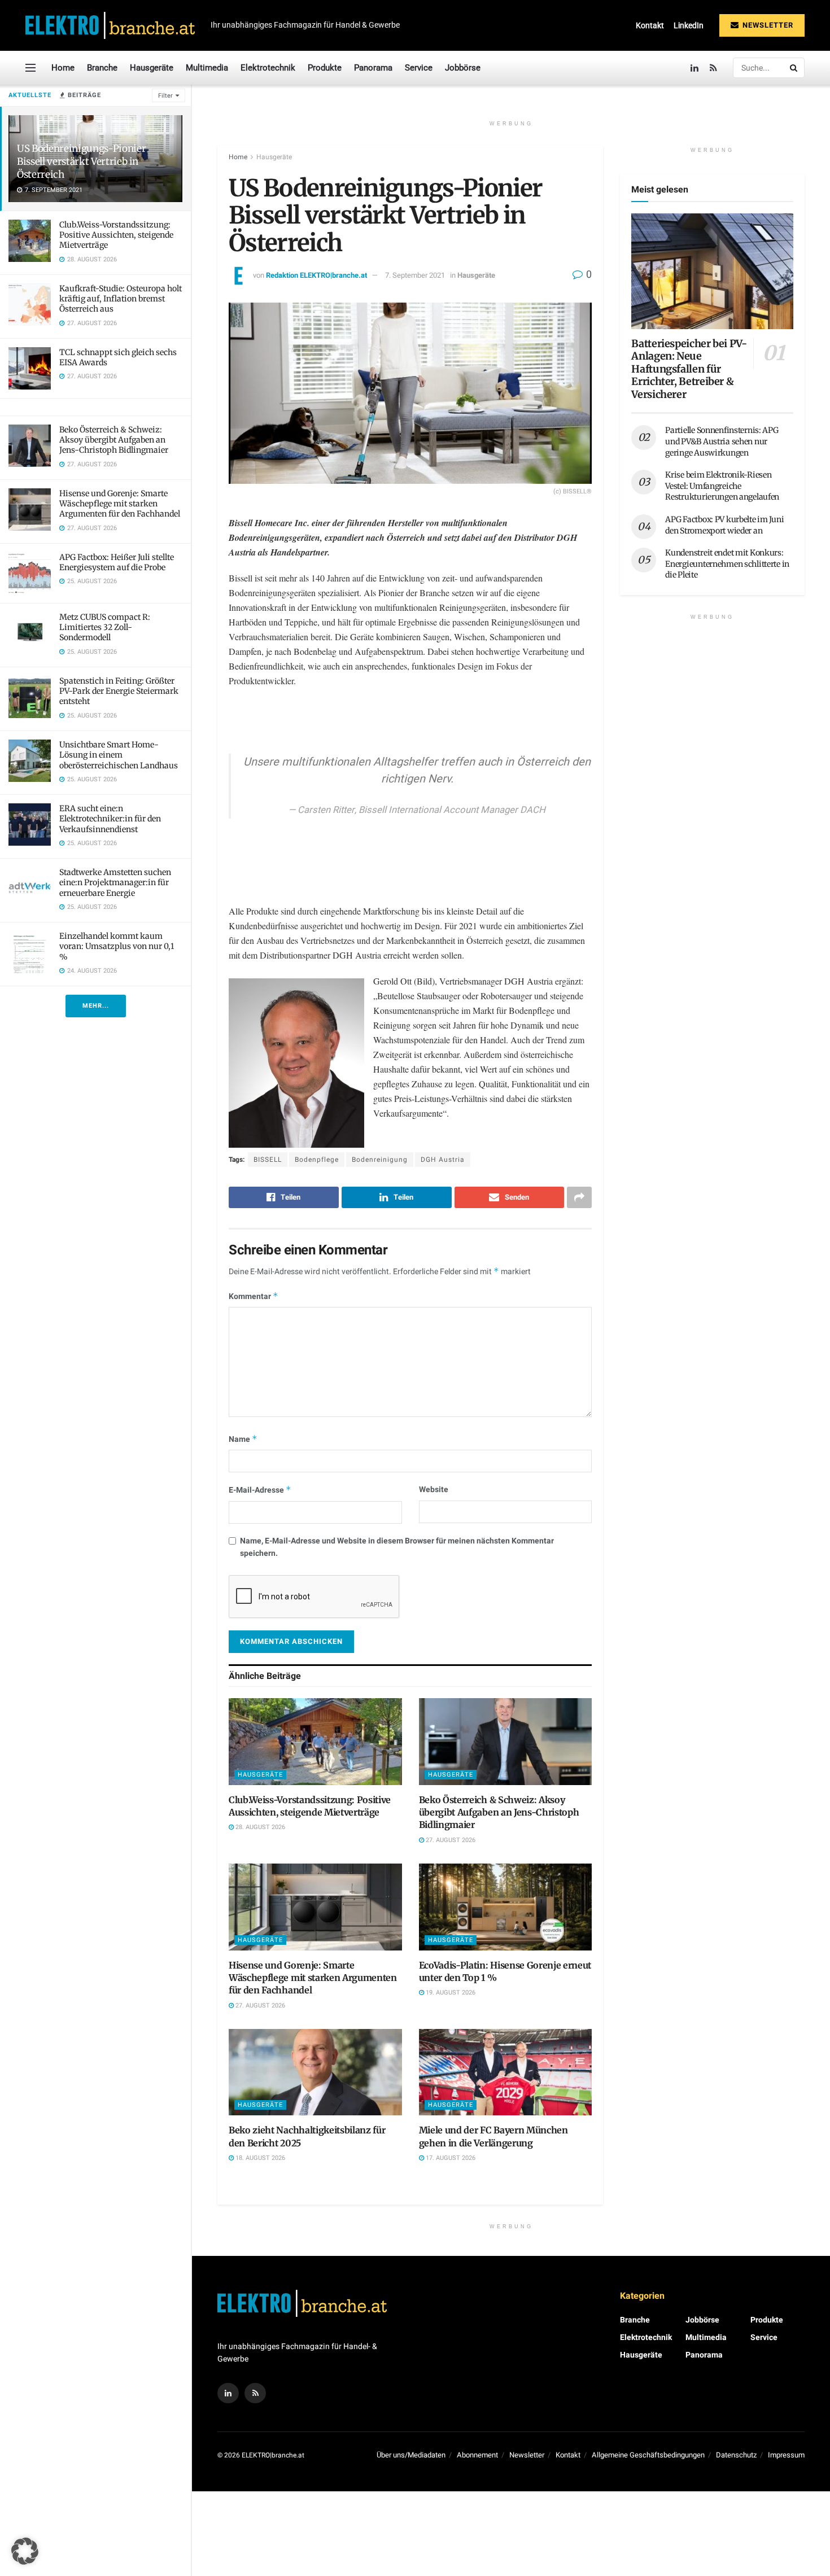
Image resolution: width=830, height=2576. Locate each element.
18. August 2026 (259, 2158)
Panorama (373, 68)
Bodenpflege (317, 1160)
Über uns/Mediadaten (411, 2455)
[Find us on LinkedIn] (694, 68)
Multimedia (207, 68)
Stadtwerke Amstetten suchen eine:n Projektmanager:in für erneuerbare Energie (115, 882)
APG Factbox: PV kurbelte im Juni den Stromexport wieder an (724, 525)
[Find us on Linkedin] (228, 2393)
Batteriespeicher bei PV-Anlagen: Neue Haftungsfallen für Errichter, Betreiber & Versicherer (689, 369)
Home (63, 68)
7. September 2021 (415, 275)
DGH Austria (443, 1160)
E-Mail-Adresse (260, 1490)
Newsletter (767, 25)
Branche (102, 68)
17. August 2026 (450, 2158)
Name (243, 1439)
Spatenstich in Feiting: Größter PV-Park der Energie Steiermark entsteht (119, 691)
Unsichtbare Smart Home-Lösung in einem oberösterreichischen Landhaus (119, 755)
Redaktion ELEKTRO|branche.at (316, 275)
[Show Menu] (30, 68)
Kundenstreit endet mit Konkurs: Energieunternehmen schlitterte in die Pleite (727, 564)
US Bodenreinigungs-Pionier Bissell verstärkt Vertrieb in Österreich (81, 161)
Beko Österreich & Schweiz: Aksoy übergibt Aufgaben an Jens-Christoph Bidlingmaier (114, 440)
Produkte (325, 68)
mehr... (96, 1006)
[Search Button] (794, 68)
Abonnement (477, 2455)
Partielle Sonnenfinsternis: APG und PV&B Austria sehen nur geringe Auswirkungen (722, 441)
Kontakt (650, 25)
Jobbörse (463, 68)
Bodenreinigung (380, 1160)
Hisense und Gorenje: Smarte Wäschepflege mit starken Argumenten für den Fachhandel (120, 504)
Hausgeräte (152, 68)
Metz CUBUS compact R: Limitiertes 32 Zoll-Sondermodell (105, 627)
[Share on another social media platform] (579, 1197)
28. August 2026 (259, 1827)
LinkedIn (689, 25)
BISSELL (268, 1160)
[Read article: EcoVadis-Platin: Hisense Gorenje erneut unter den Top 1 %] (506, 1907)
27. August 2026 (450, 1840)
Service (419, 68)
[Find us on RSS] (713, 68)
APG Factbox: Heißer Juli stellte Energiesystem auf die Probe (117, 562)
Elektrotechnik (268, 68)
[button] (25, 2551)
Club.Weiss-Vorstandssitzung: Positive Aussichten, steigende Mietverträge (116, 235)
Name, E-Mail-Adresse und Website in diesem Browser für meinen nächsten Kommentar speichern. (397, 1547)
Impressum (786, 2455)
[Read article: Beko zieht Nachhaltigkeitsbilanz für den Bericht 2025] (315, 2072)
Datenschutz (736, 2455)
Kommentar (254, 1296)
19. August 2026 (450, 1993)
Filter (165, 96)
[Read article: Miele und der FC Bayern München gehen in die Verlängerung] (506, 2072)
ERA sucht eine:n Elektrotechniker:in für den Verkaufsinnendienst (110, 819)
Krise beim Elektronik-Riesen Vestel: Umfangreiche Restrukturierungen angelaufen (722, 486)
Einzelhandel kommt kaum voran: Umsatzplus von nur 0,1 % (117, 946)
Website (434, 1490)
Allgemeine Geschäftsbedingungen (648, 2455)
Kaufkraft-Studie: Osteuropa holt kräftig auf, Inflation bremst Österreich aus (121, 299)
